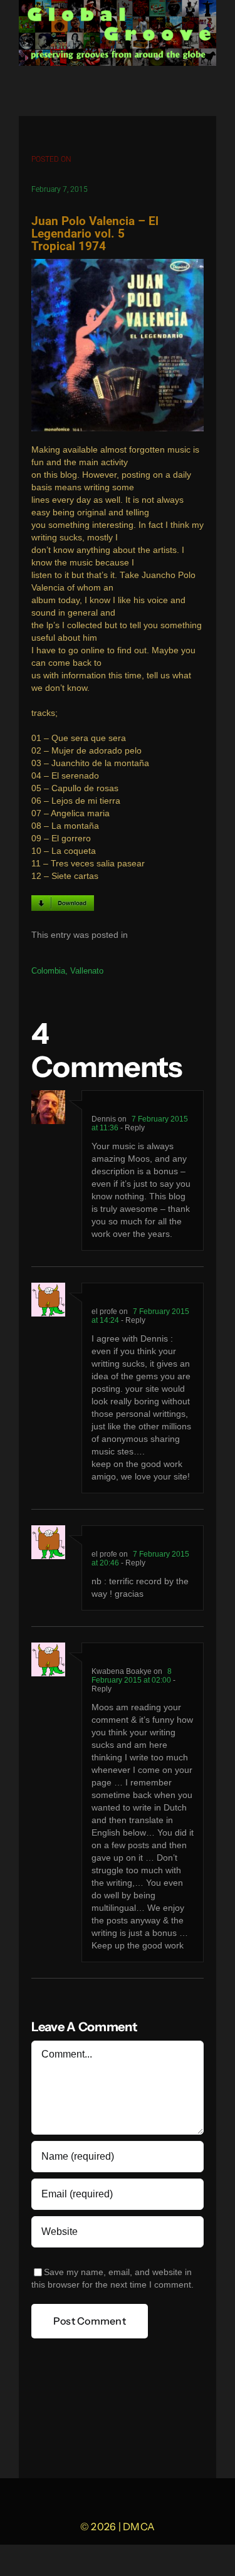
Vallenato (87, 971)
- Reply (132, 1128)
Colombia (48, 971)
